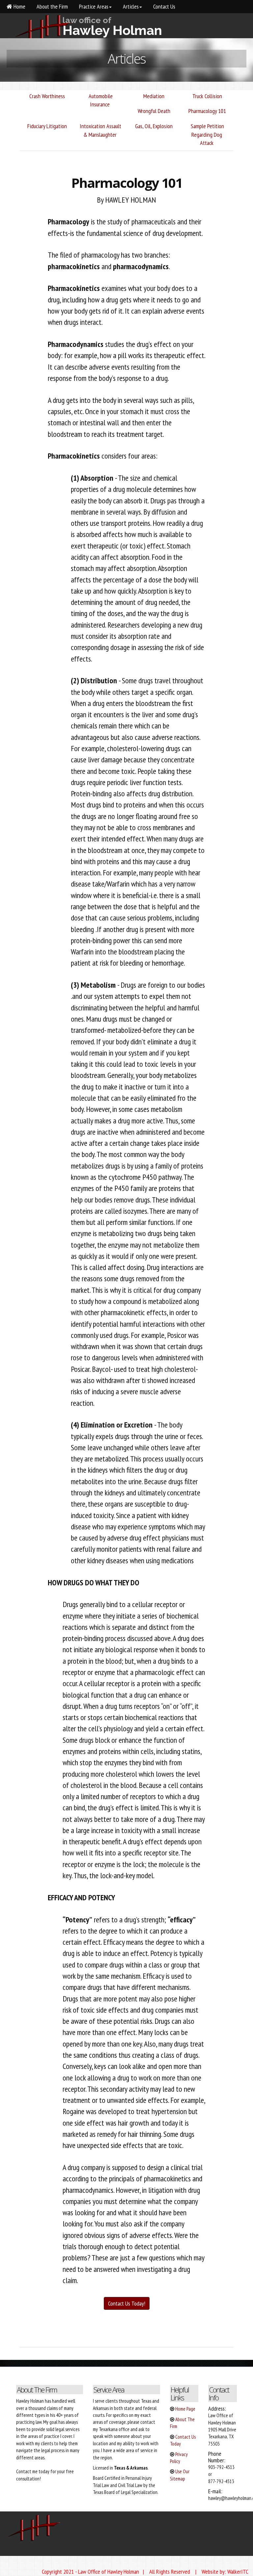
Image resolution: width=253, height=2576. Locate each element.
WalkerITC (238, 2572)
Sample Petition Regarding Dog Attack (207, 134)
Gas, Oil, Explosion (153, 126)
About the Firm (52, 6)
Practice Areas (93, 6)
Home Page (185, 2409)
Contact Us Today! (127, 2303)
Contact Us (164, 6)
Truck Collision (207, 96)
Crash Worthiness (46, 96)
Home (19, 6)
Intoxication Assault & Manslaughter (100, 130)
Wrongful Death (153, 111)
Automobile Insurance (100, 100)
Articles (130, 6)
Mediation (153, 96)
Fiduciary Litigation (46, 126)
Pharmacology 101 (207, 111)
